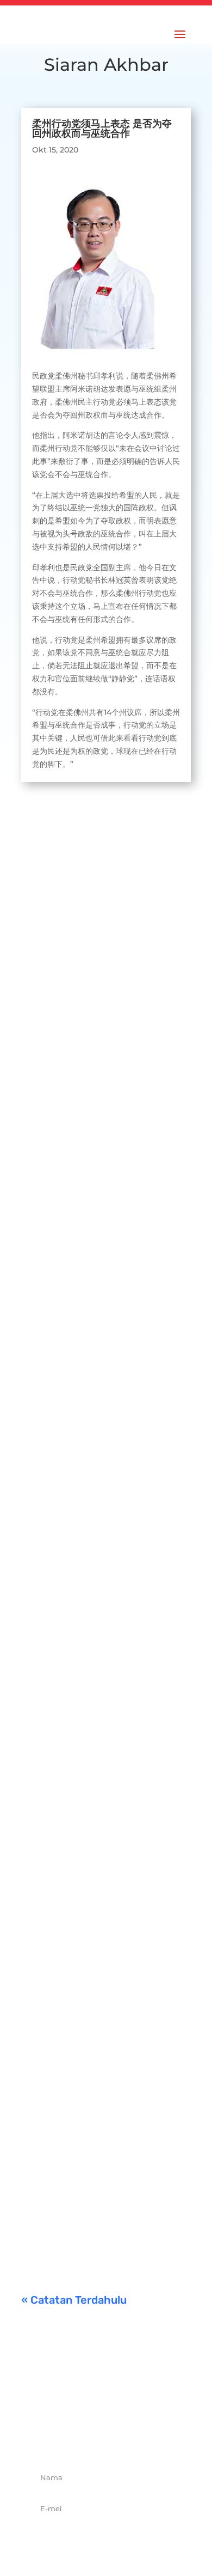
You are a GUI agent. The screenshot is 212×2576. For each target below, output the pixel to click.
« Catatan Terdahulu (74, 2300)
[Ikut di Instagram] (118, 2439)
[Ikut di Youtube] (142, 2439)
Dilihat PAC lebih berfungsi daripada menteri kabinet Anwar (98, 1207)
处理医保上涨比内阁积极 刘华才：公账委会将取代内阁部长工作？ (104, 969)
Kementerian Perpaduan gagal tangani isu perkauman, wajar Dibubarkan (105, 2200)
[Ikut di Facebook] (70, 2439)
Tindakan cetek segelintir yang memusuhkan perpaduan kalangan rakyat (100, 1791)
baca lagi (49, 1031)
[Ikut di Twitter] (94, 2439)
